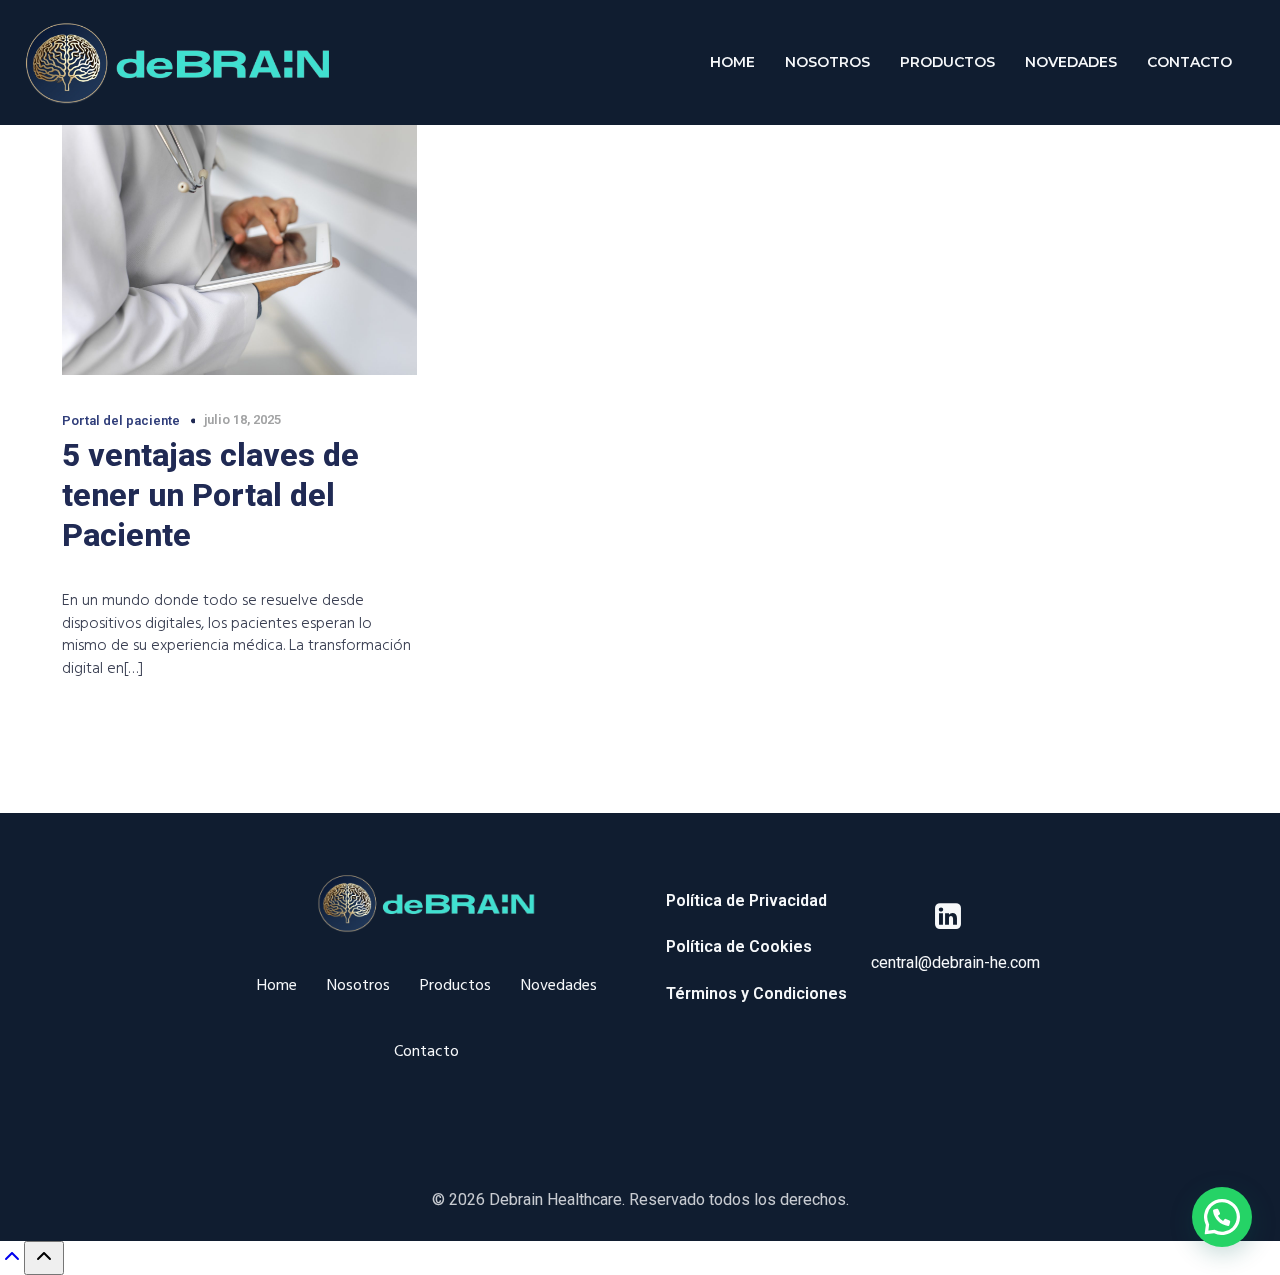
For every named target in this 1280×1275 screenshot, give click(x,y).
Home (732, 62)
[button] (1222, 1217)
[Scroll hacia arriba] (12, 1262)
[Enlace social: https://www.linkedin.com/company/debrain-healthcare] (955, 917)
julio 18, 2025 (242, 419)
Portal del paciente (121, 420)
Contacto (1189, 62)
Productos (947, 62)
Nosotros (827, 62)
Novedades (1071, 62)
